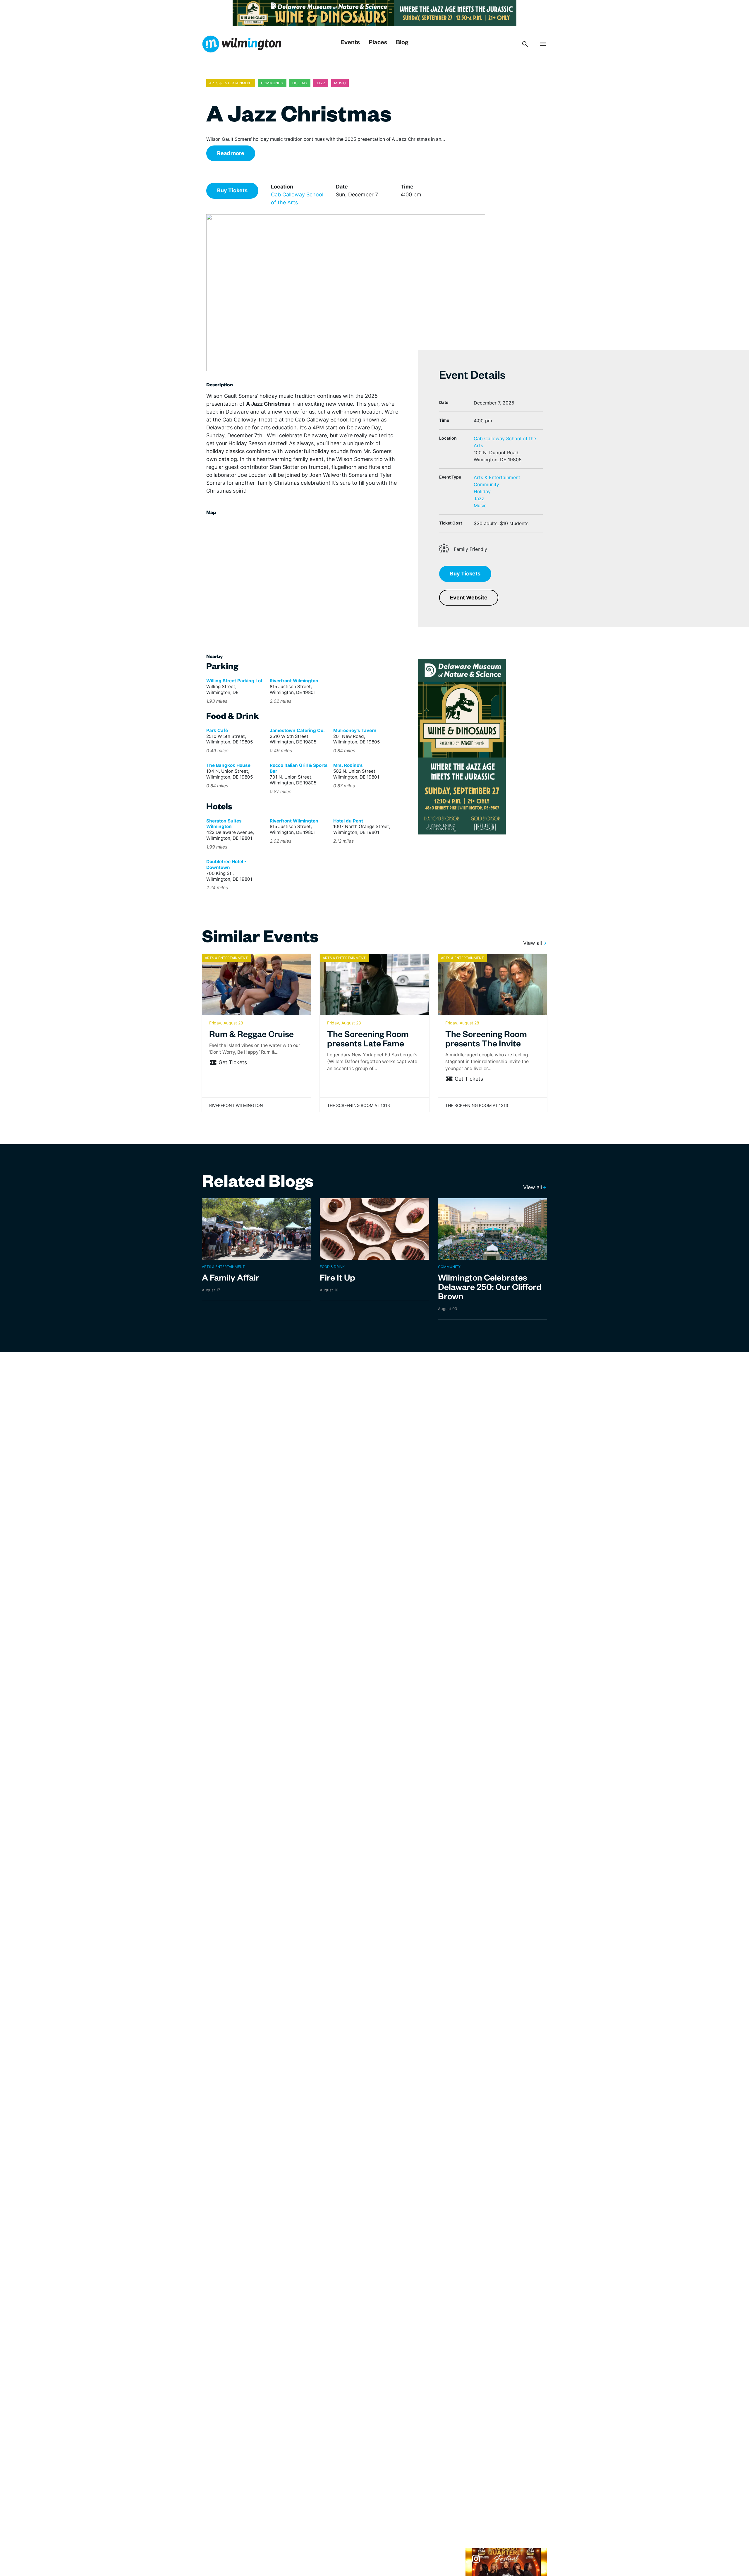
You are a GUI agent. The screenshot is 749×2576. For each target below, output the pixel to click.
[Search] (525, 44)
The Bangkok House (228, 765)
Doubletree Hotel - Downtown (226, 864)
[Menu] (543, 44)
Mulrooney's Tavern (355, 730)
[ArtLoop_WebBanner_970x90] (374, 13)
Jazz (479, 498)
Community (486, 484)
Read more (231, 153)
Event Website (469, 598)
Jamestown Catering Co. (297, 730)
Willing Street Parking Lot (234, 681)
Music (480, 505)
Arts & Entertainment (497, 477)
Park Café (217, 730)
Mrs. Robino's (348, 765)
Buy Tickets (232, 190)
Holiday (482, 491)
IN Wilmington (242, 44)
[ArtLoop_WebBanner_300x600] (462, 746)
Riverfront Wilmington (294, 681)
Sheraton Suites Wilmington (224, 824)
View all (532, 943)
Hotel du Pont (348, 821)
